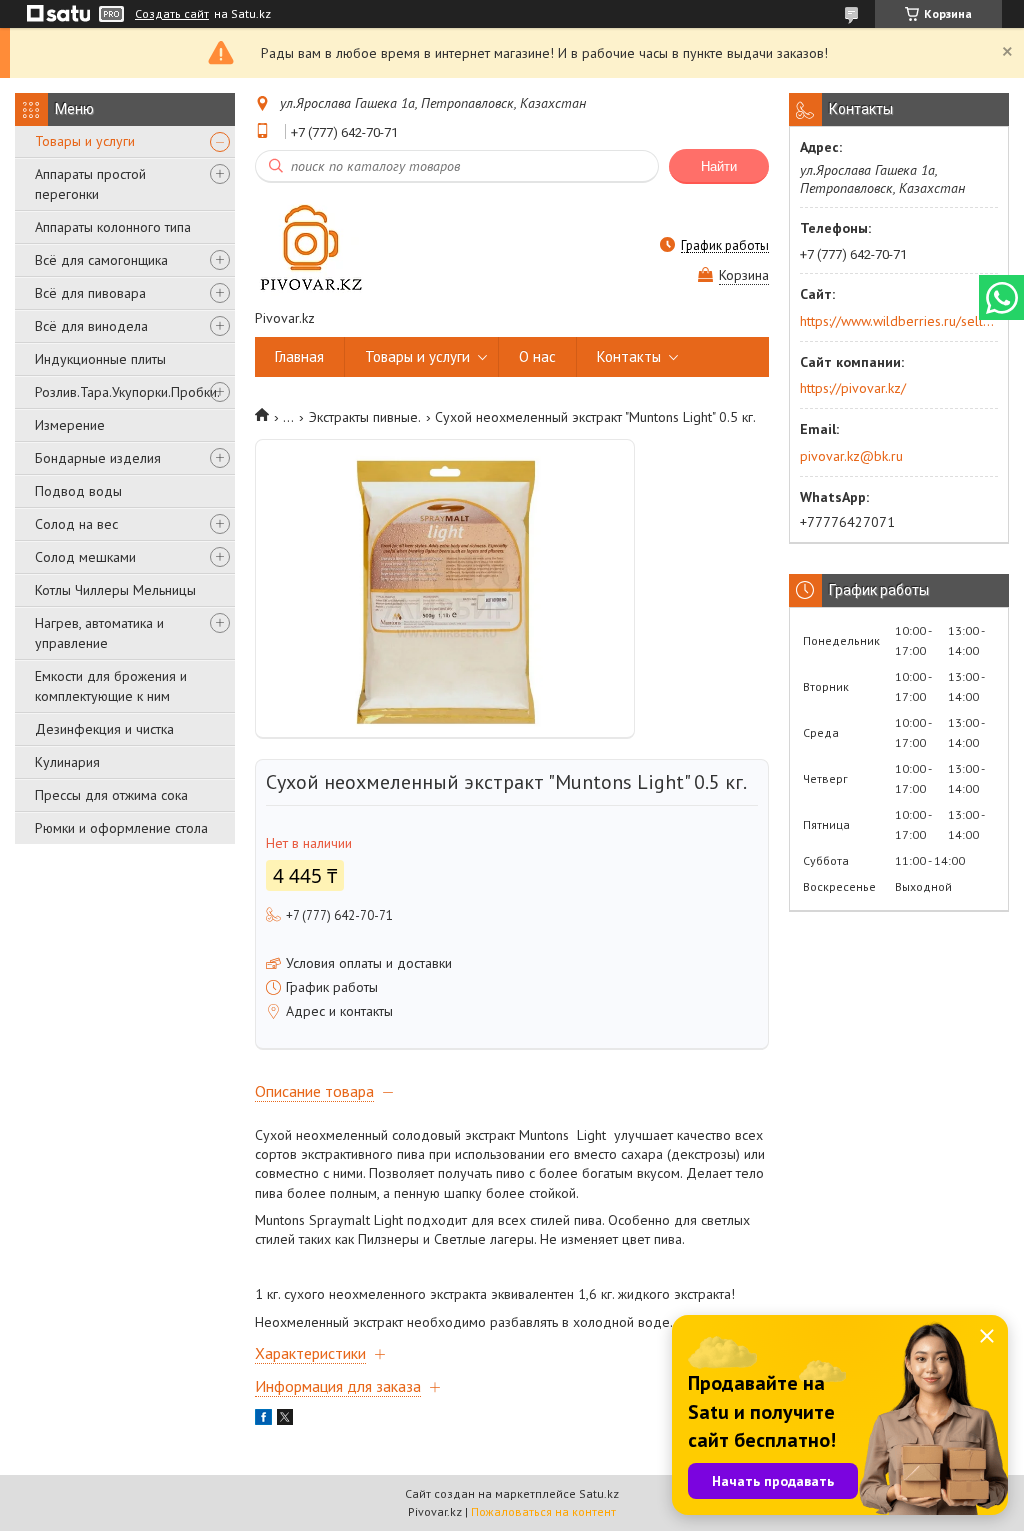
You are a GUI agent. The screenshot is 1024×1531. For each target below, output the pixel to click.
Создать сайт (172, 14)
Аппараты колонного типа (113, 227)
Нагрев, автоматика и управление (99, 633)
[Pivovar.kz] (310, 245)
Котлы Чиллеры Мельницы (115, 590)
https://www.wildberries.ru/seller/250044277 (897, 321)
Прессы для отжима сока (111, 795)
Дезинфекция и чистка (104, 729)
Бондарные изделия (98, 458)
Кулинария (67, 762)
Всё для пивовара (90, 293)
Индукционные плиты (100, 359)
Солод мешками (85, 557)
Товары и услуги (85, 141)
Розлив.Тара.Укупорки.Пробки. (127, 392)
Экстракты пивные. (365, 417)
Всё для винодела (91, 326)
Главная (299, 356)
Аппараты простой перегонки (90, 184)
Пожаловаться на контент (543, 1511)
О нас (537, 356)
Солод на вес (76, 524)
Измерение (70, 425)
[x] (285, 1420)
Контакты (629, 356)
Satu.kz (599, 1493)
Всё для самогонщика (101, 260)
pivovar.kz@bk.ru (851, 456)
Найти (719, 166)
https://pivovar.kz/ (853, 388)
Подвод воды (78, 491)
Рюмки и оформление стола (121, 828)
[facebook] (263, 1420)
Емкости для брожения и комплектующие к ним (111, 686)
